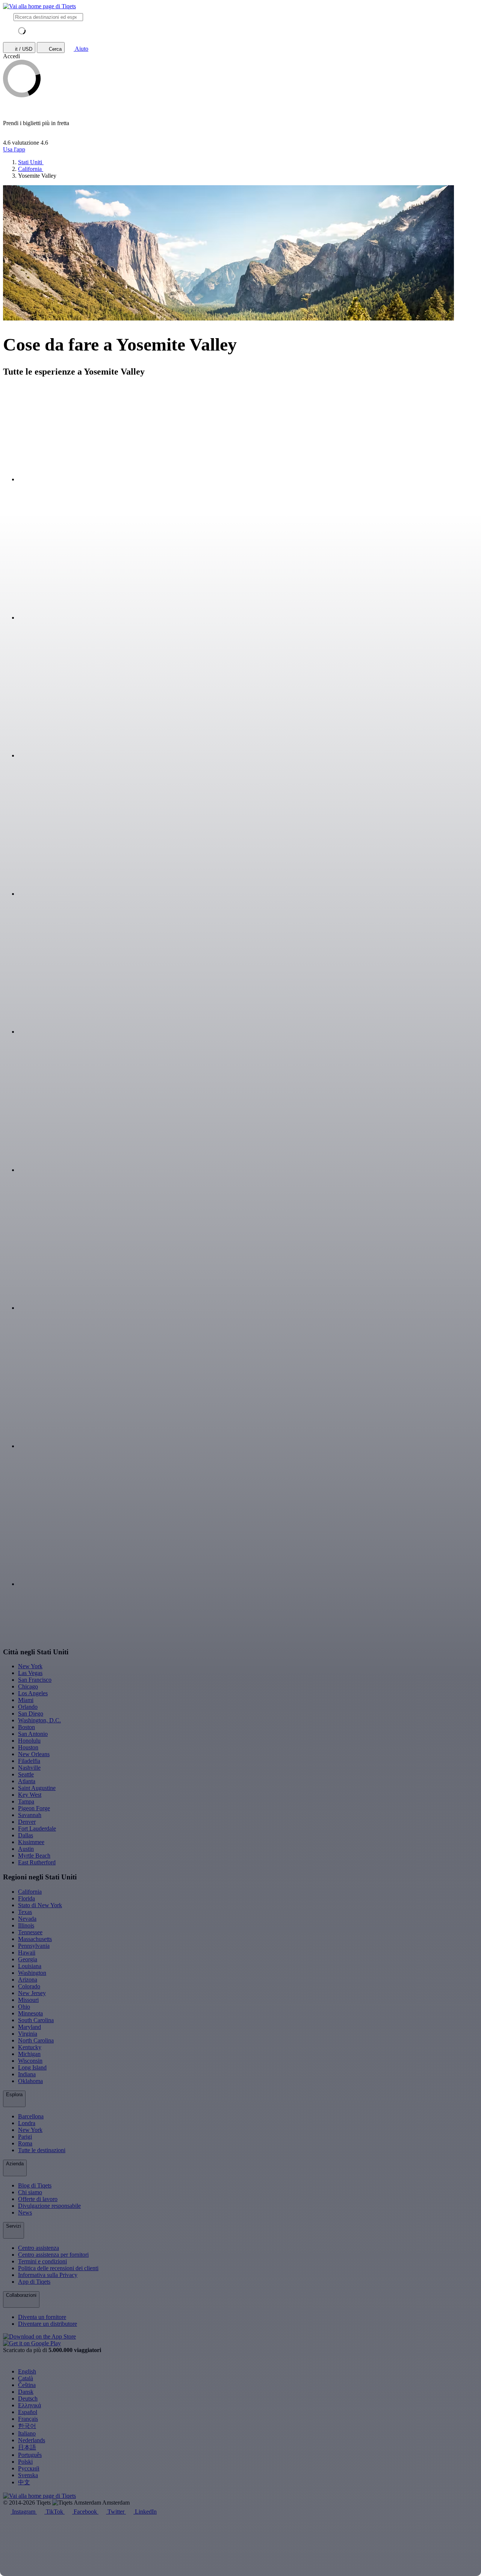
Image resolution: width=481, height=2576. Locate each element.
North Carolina (36, 2040)
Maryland (29, 2027)
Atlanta (27, 1781)
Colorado (29, 1986)
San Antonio (33, 1734)
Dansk (26, 2392)
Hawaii (27, 1952)
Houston (28, 1747)
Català (26, 2378)
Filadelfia (29, 1761)
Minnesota (30, 2013)
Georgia (28, 1959)
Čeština (27, 2385)
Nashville (29, 1768)
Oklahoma (30, 2081)
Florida (26, 1898)
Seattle (26, 1774)
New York (30, 1666)
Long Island (32, 2067)
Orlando (28, 1707)
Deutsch (28, 2398)
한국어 (27, 2426)
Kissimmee (31, 1842)
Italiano (27, 2433)
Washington (32, 1973)
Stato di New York (40, 1905)
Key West (30, 1795)
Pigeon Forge (34, 1808)
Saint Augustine (37, 1788)
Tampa (26, 1801)
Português (30, 2455)
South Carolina (36, 2020)
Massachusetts (35, 1939)
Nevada (27, 1919)
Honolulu (29, 1741)
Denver (27, 1822)
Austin (26, 1849)
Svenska (28, 2475)
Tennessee (30, 1932)
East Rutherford (37, 1862)
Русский (29, 2468)
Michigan (29, 2054)
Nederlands (32, 2440)
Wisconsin (30, 2061)
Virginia (28, 2034)
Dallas (26, 1835)
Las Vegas (30, 1673)
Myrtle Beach (34, 1856)
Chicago (28, 1686)
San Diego (31, 1714)
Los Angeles (33, 1693)
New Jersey (32, 1993)
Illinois (26, 1925)
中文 (24, 2482)
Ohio (24, 2007)
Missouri (28, 2000)
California (30, 1892)
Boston (26, 1727)
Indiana (27, 2074)
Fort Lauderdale (37, 1828)
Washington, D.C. (39, 1720)
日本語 (27, 2447)
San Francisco (35, 1680)
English (27, 2371)
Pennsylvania (34, 1946)
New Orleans (34, 1754)
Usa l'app (14, 149)
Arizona (28, 1980)
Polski (25, 2462)
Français (28, 2419)
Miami (26, 1700)
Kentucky (30, 2047)
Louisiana (30, 1966)
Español (28, 2412)
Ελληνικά (29, 2405)
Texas (25, 1912)
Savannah (30, 1815)
